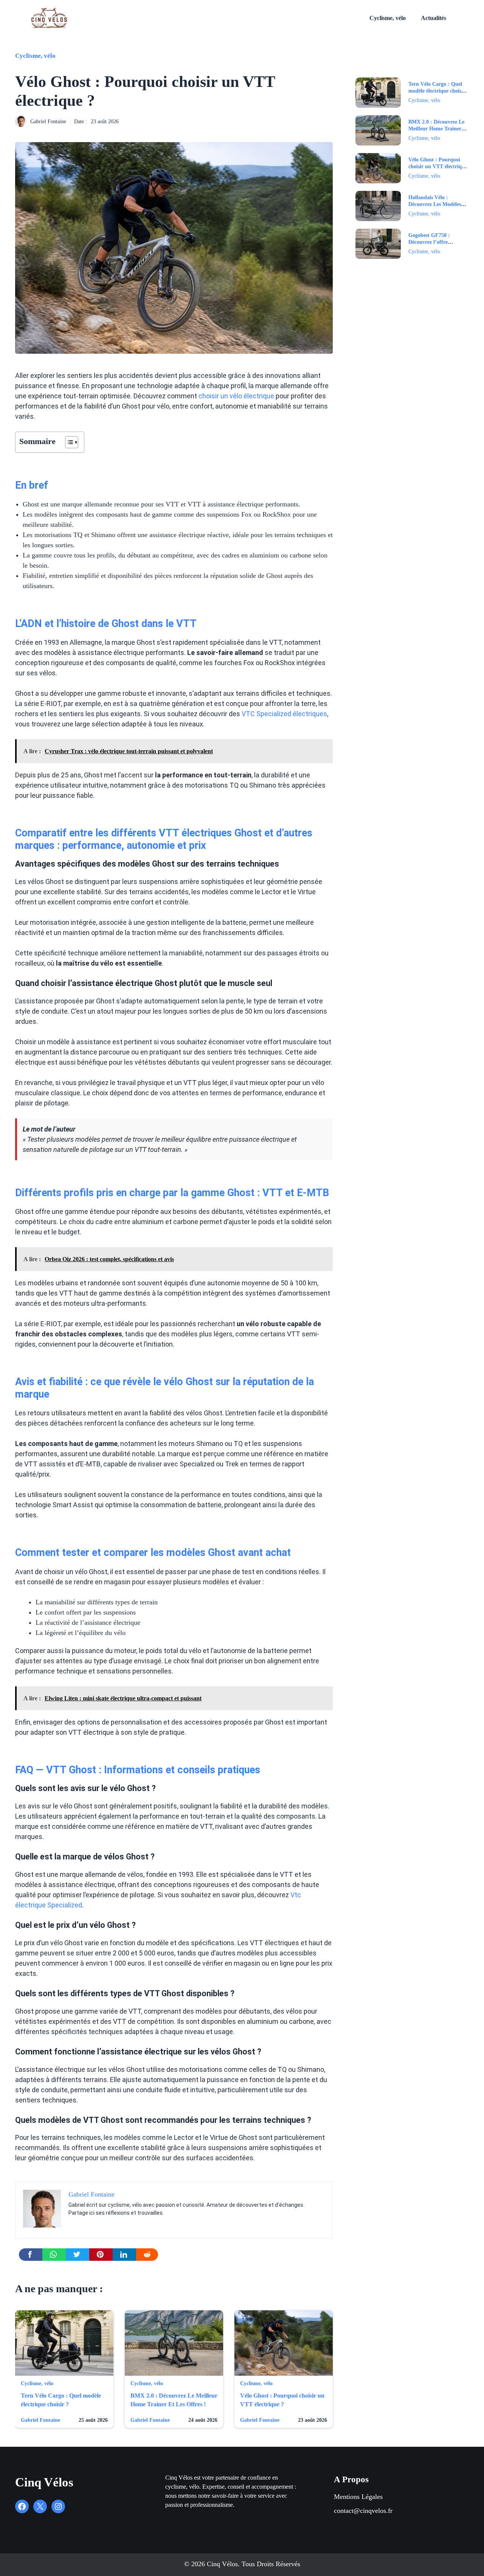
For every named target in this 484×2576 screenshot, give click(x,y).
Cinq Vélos (44, 2482)
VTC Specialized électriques (284, 714)
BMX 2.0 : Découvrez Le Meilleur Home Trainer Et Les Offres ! (436, 129)
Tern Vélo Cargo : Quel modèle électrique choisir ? (437, 91)
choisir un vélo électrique (236, 396)
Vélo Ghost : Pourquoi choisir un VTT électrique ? (438, 166)
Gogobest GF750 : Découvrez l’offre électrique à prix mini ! (435, 242)
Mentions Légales (358, 2497)
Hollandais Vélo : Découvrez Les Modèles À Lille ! (437, 204)
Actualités (434, 18)
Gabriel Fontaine (48, 122)
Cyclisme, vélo (388, 18)
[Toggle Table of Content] (68, 442)
